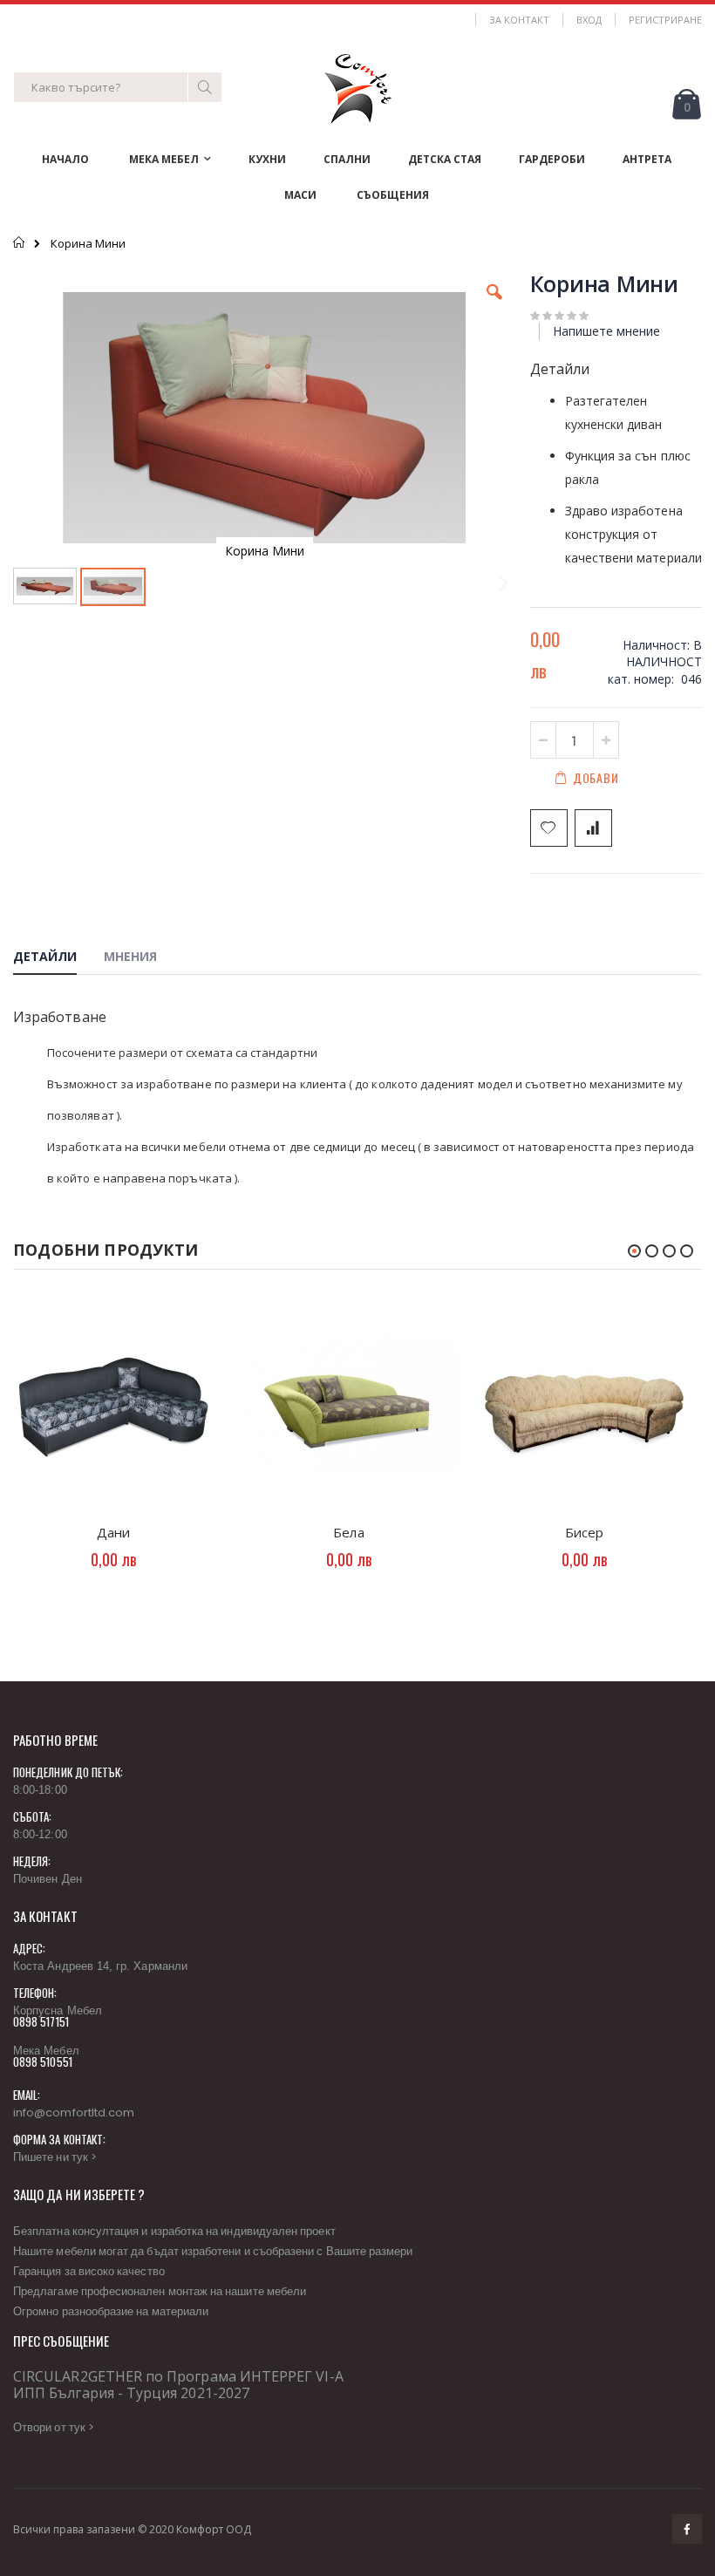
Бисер (584, 1532)
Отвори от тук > (54, 2427)
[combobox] (118, 87)
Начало (20, 242)
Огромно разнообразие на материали (111, 2311)
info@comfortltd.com (74, 2113)
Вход (589, 20)
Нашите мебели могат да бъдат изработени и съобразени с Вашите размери (213, 2251)
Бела (348, 1532)
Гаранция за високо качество (89, 2271)
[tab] (58, 959)
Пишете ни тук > (55, 2157)
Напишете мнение (606, 331)
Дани (113, 1532)
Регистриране (665, 20)
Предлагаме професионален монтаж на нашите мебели (160, 2291)
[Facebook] (687, 2529)
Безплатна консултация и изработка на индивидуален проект (174, 2231)
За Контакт (519, 20)
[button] (494, 305)
